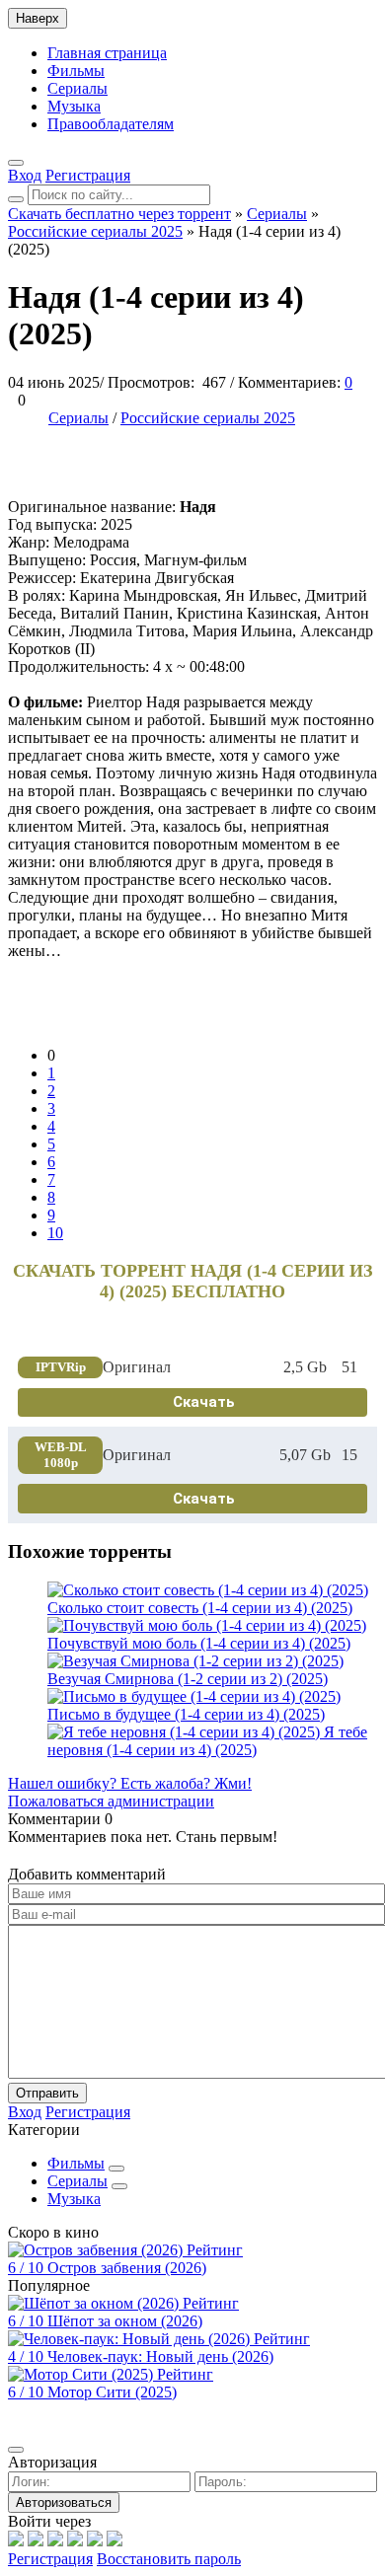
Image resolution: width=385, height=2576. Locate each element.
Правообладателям (111, 124)
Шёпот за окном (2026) (125, 2321)
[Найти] (16, 199)
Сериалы (77, 88)
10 (55, 1233)
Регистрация (50, 2559)
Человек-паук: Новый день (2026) (160, 2356)
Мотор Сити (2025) (112, 2392)
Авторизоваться (64, 2502)
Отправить (47, 2093)
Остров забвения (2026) (127, 2268)
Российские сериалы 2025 (208, 418)
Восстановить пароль (169, 2559)
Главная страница (107, 53)
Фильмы (76, 71)
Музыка (74, 106)
